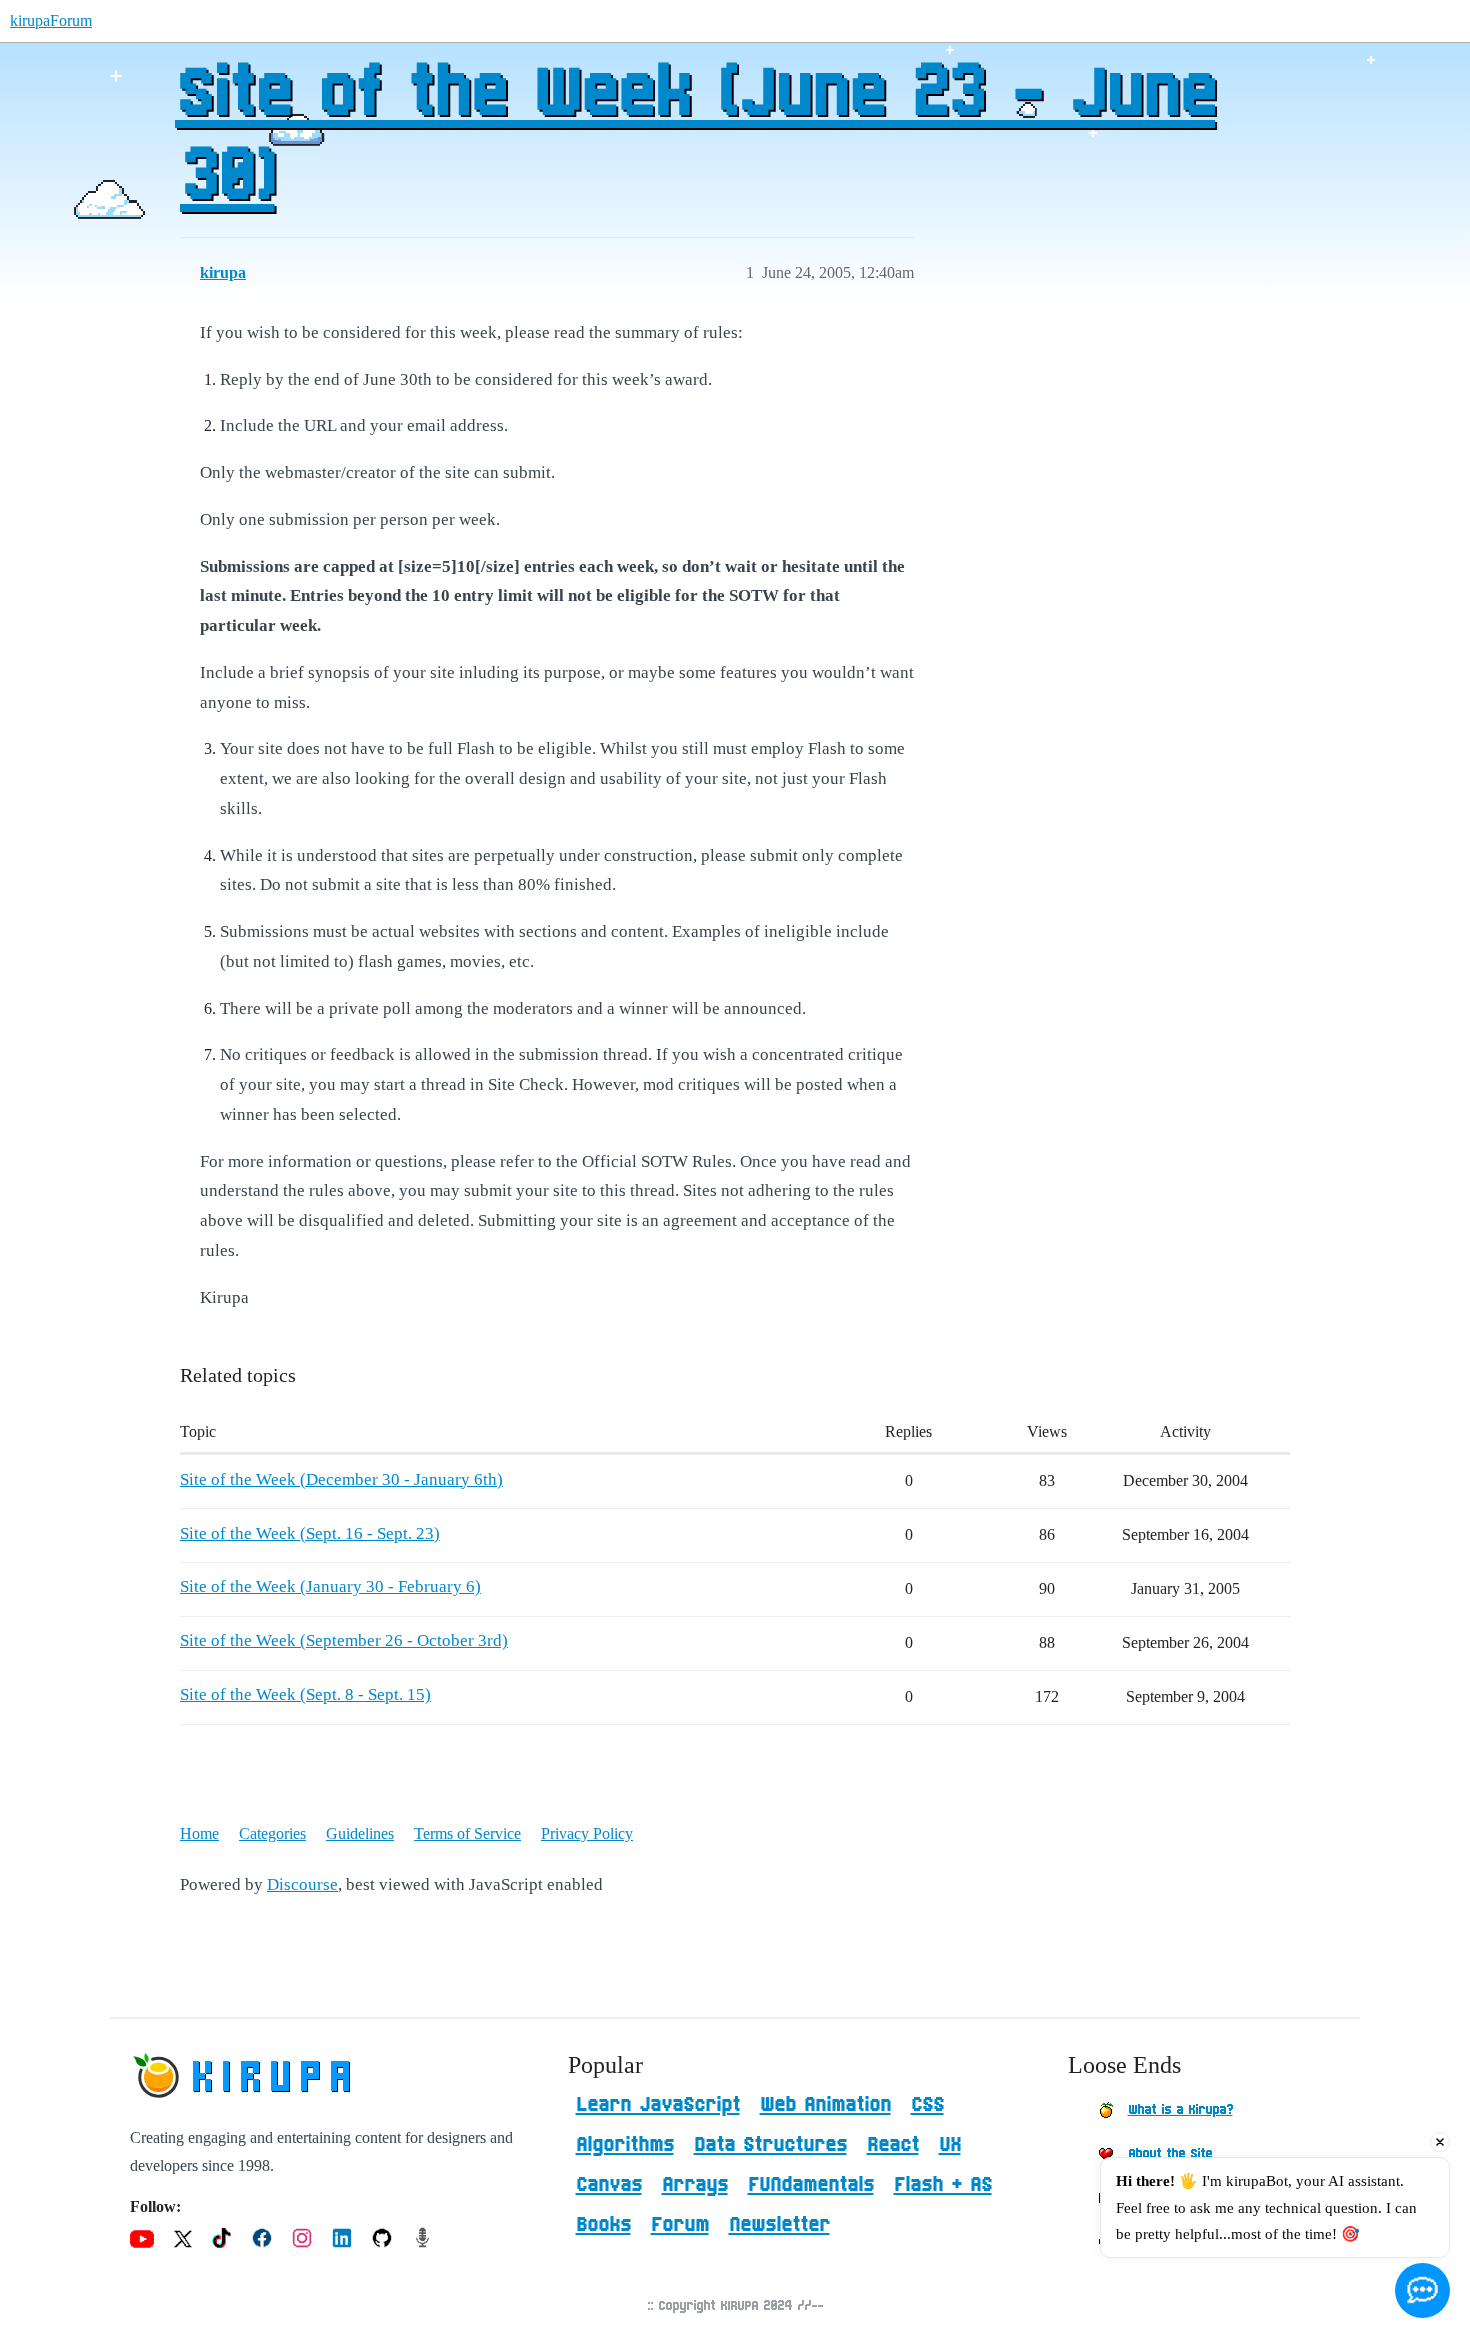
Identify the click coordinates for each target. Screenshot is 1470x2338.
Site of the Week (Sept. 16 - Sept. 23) (310, 1533)
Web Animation (825, 2105)
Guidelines (360, 1833)
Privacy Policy (587, 1833)
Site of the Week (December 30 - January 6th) (341, 1479)
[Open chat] (1422, 2290)
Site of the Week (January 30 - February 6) (330, 1586)
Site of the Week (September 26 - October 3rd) (344, 1640)
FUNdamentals (811, 2185)
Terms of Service (467, 1833)
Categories (272, 1833)
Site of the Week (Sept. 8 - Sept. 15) (305, 1694)
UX (950, 2145)
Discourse (302, 1884)
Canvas (609, 2185)
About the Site (1170, 2154)
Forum (680, 2225)
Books (603, 2225)
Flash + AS (943, 2185)
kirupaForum (51, 20)
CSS (927, 2105)
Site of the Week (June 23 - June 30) (695, 137)
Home (199, 1833)
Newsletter (779, 2225)
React (893, 2145)
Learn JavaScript (658, 2105)
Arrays (695, 2185)
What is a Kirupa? (1180, 2110)
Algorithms (625, 2145)
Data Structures (770, 2145)
